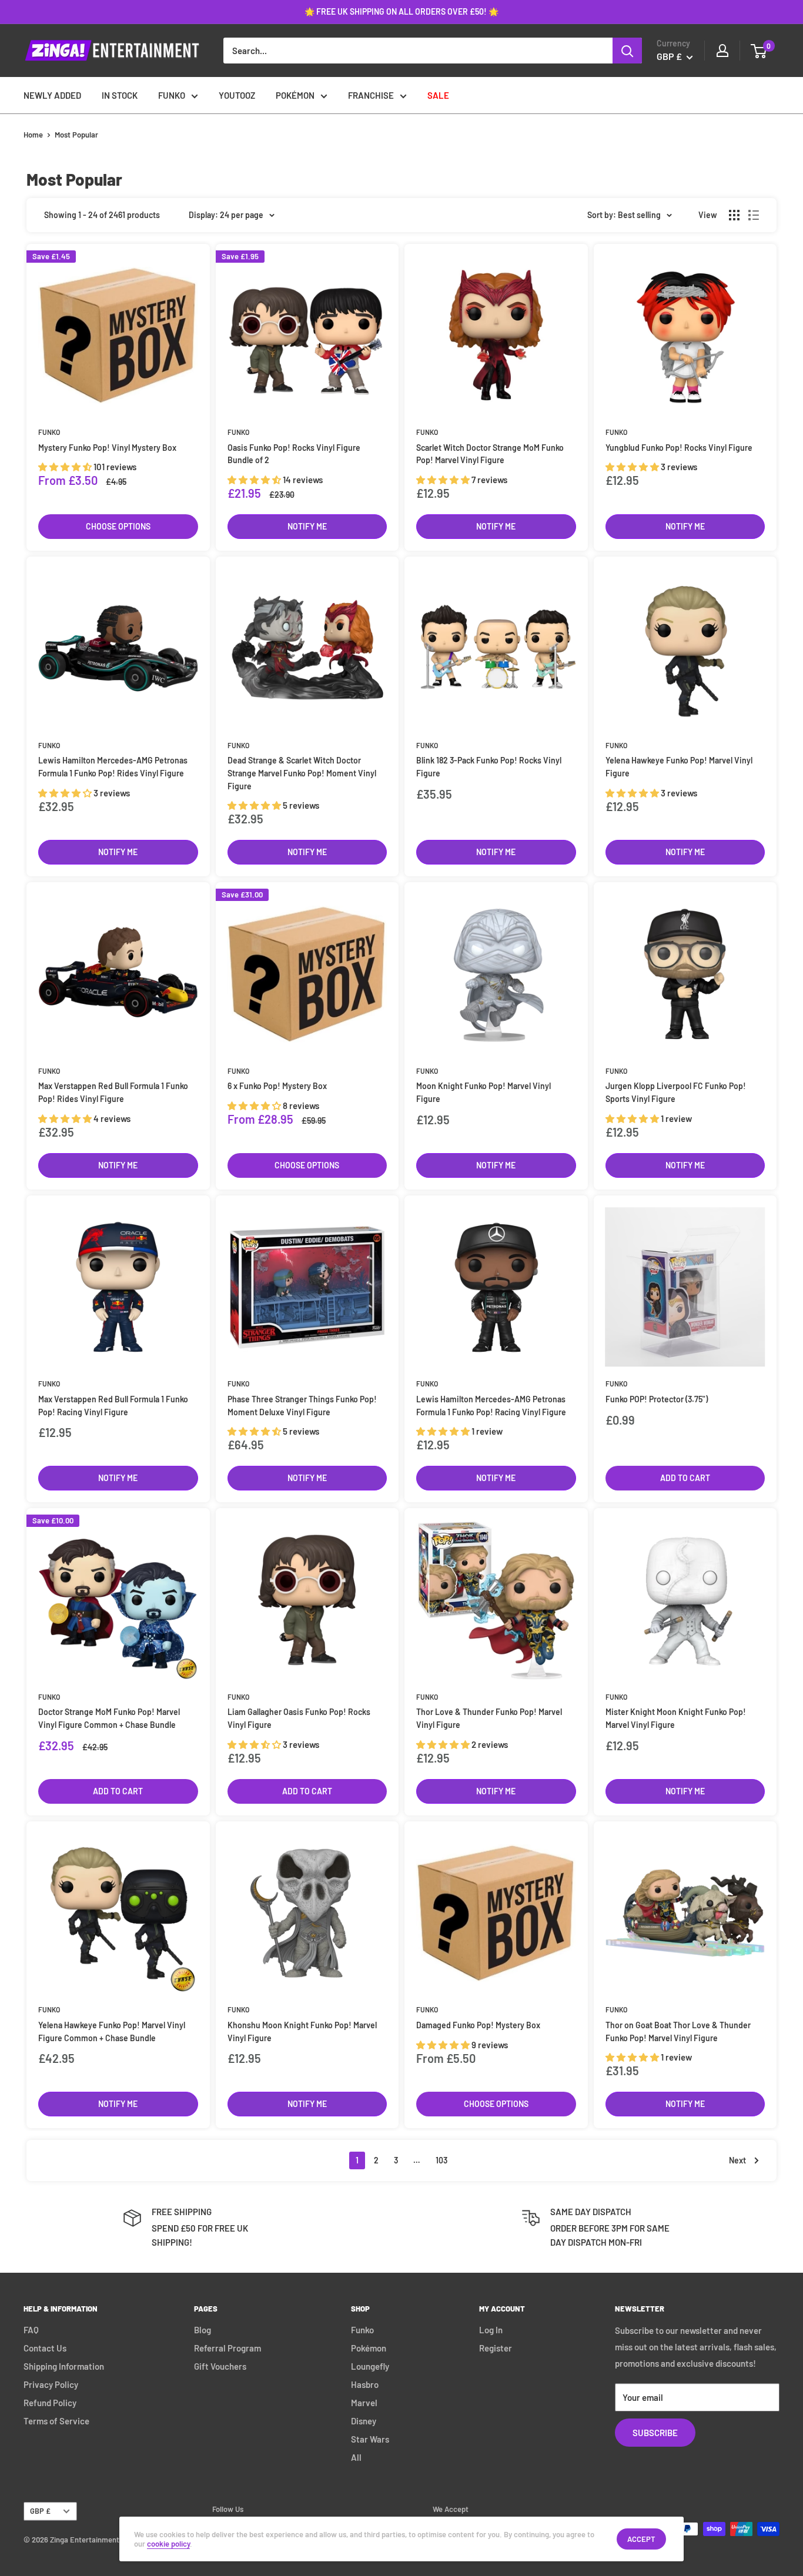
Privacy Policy (51, 2384)
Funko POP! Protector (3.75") (657, 1399)
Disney (364, 2421)
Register (496, 2348)
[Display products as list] (754, 215)
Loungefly (370, 2366)
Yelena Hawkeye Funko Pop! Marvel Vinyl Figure (679, 767)
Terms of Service (56, 2421)
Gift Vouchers (220, 2366)
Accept (641, 2539)
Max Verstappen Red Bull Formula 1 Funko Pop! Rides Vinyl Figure (113, 1092)
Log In (491, 2330)
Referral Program (227, 2348)
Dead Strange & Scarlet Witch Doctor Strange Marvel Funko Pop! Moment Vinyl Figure (302, 773)
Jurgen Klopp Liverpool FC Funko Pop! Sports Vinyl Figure (676, 1092)
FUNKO (172, 95)
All (356, 2457)
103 (441, 2160)
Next (737, 2160)
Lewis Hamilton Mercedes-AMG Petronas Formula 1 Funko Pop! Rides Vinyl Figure (113, 767)
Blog (203, 2330)
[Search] (627, 51)
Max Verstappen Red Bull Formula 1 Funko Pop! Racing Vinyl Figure (113, 1406)
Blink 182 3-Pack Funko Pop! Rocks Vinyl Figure (489, 767)
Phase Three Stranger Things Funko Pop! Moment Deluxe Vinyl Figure (302, 1406)
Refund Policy (50, 2403)
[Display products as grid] (734, 215)
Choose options (118, 526)
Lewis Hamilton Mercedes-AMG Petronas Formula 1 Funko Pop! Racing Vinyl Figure (491, 1406)
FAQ (31, 2330)
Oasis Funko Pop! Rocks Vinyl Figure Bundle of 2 (294, 454)
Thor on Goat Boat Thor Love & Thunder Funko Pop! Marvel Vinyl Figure (678, 2031)
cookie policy (168, 2544)
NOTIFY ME (307, 526)
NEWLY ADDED (52, 95)
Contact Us (45, 2348)
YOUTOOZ (237, 95)
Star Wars (370, 2439)
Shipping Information (64, 2366)
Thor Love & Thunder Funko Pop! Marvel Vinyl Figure (489, 1718)
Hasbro (365, 2384)
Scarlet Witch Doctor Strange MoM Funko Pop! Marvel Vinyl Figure (490, 454)
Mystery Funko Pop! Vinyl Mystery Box (107, 448)
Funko (49, 432)
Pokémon (369, 2348)
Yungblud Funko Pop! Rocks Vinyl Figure (679, 448)
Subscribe (655, 2433)
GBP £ (40, 2511)
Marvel (364, 2403)
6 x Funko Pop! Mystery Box (277, 1086)
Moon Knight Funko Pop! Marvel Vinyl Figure (484, 1092)
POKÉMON (295, 95)
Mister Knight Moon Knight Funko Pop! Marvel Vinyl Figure (676, 1718)
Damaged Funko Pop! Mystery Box (478, 2025)
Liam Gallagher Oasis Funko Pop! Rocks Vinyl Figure (299, 1718)
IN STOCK (120, 95)
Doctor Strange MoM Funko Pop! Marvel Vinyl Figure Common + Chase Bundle (109, 1718)
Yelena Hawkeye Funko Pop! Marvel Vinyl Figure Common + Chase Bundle (112, 2031)
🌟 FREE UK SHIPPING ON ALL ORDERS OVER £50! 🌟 (401, 11)
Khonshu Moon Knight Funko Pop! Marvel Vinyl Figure (302, 2031)
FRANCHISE (371, 95)
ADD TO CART (685, 1478)
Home (33, 135)
